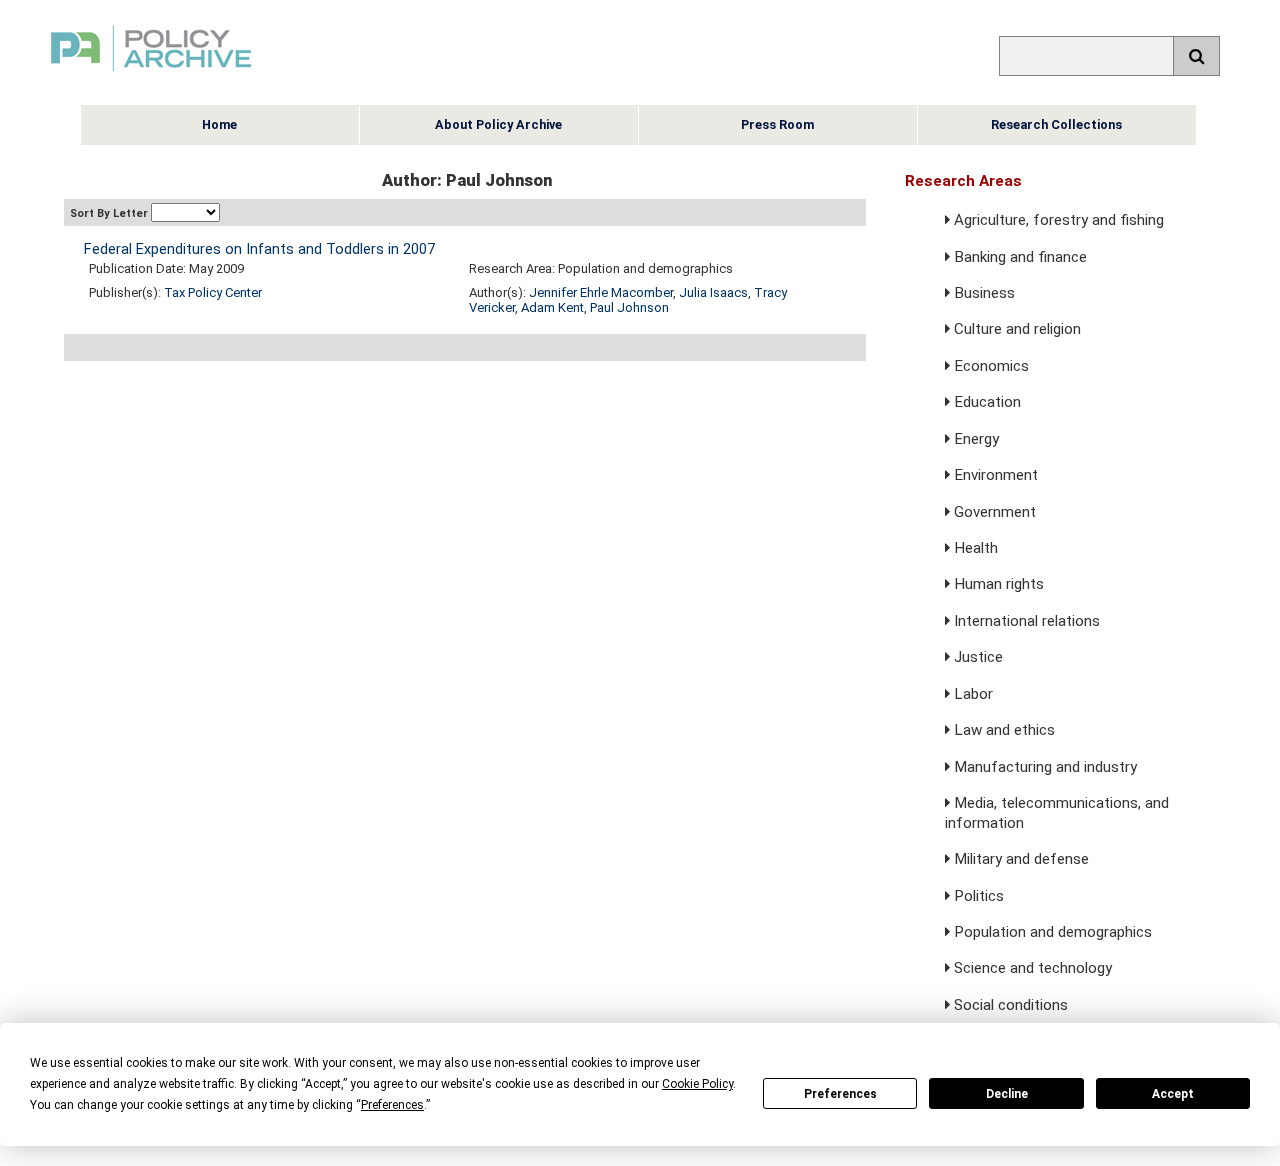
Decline (1007, 1094)
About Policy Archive (498, 124)
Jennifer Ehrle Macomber (601, 292)
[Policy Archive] (151, 73)
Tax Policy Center (213, 292)
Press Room (777, 124)
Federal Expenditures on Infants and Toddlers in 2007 (259, 249)
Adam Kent (552, 307)
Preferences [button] (392, 1105)
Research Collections (1056, 124)
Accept (1173, 1094)
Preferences (840, 1094)
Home (219, 124)
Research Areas (963, 181)
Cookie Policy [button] (697, 1084)
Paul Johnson (629, 307)
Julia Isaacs (713, 292)
